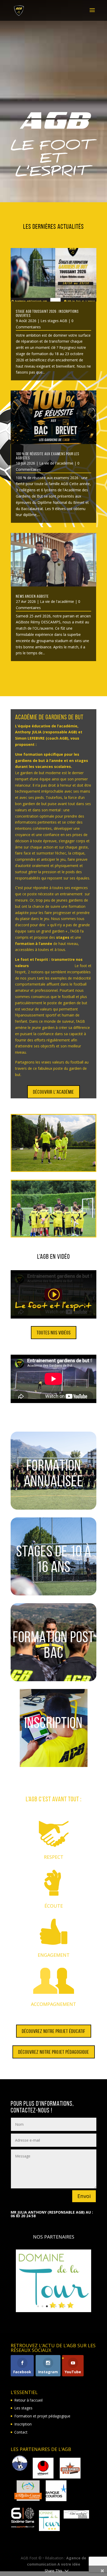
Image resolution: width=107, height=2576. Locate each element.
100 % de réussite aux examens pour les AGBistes (48, 456)
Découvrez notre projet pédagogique (54, 2052)
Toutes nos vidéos (54, 1333)
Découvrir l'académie (53, 1092)
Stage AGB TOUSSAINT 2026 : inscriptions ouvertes (47, 313)
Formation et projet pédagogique (42, 2416)
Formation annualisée (53, 1473)
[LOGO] (53, 2311)
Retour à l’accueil (28, 2400)
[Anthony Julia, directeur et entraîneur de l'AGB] (53, 1143)
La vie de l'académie (56, 463)
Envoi (84, 2196)
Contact (21, 2432)
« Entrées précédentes (29, 672)
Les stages (23, 2408)
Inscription (53, 1723)
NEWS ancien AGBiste (32, 596)
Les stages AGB (54, 321)
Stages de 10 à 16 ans (54, 1559)
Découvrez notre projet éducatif (54, 2031)
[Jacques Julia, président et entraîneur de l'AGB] (53, 1209)
